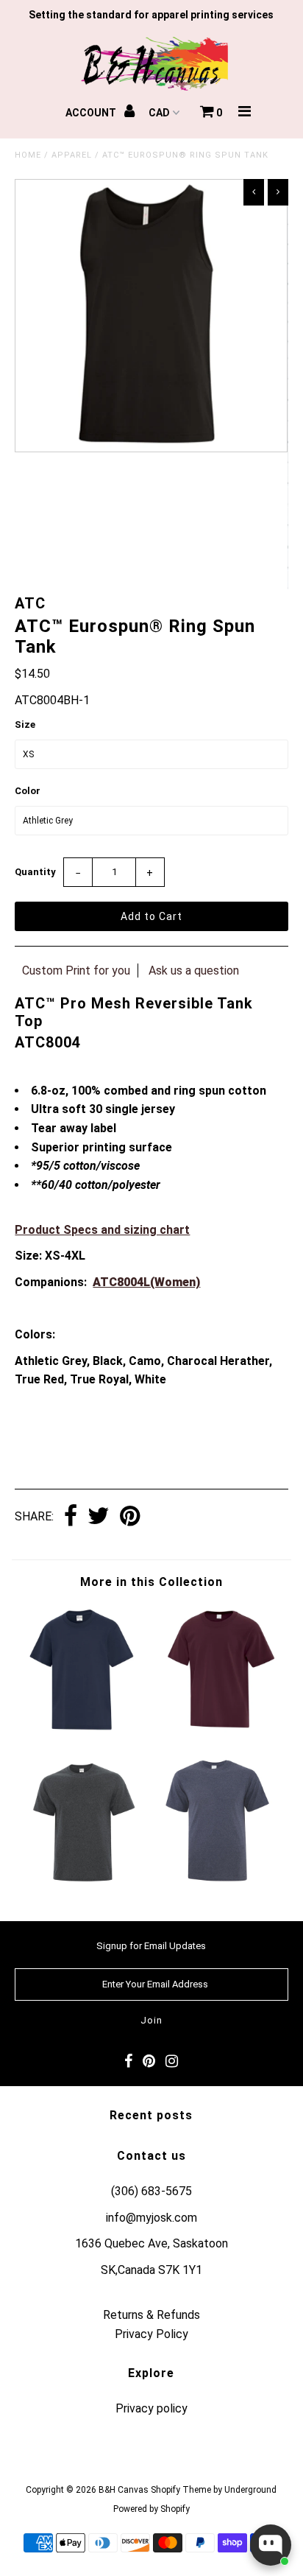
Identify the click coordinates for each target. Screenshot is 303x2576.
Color (28, 791)
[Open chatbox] (271, 2545)
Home (28, 155)
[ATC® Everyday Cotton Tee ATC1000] (220, 1882)
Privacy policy (151, 2408)
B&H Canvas (124, 2490)
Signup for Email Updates (151, 1946)
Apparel (72, 155)
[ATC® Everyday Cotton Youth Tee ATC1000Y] (220, 1731)
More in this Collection (151, 1582)
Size (25, 724)
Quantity (35, 872)
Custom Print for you (76, 971)
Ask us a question (194, 971)
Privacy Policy (151, 2334)
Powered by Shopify (151, 2509)
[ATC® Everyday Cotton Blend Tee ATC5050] (83, 1882)
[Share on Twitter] (99, 1517)
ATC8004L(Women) (146, 1282)
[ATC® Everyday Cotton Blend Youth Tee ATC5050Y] (83, 1731)
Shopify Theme (181, 2490)
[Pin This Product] (130, 1517)
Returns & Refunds (151, 2315)
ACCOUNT (92, 113)
